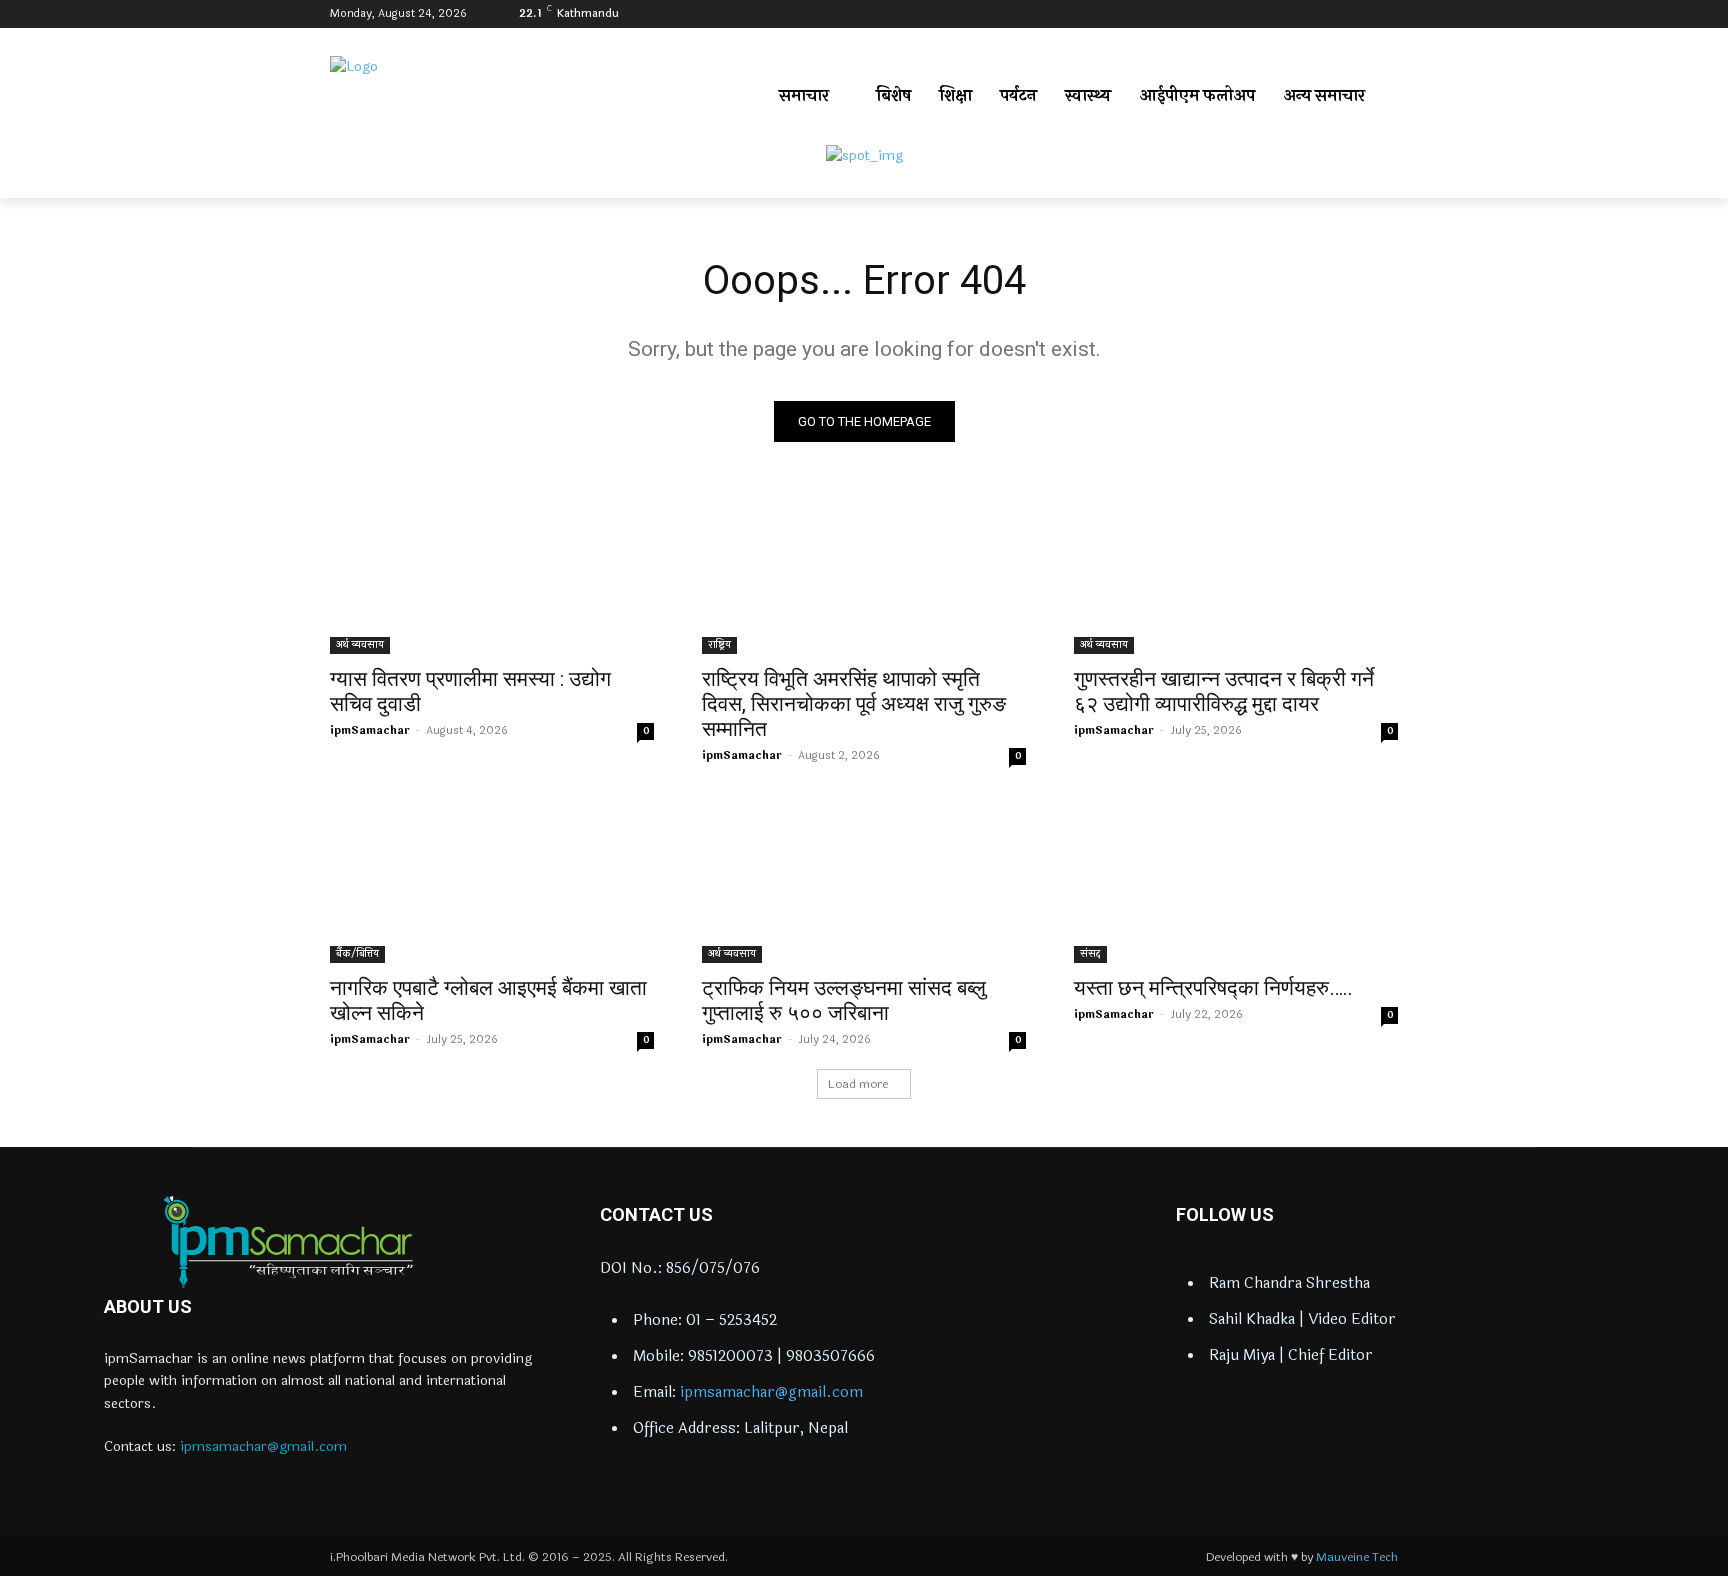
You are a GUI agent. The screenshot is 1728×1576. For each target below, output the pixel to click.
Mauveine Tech (1357, 1557)
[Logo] (288, 1242)
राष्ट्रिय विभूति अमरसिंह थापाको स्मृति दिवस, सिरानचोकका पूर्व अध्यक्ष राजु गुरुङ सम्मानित (854, 704)
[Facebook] (1303, 14)
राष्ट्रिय (719, 645)
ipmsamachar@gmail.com (263, 1446)
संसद (1090, 954)
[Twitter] (1358, 14)
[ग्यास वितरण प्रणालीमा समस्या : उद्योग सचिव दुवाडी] (492, 573)
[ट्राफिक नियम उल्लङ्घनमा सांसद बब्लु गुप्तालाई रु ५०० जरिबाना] (864, 882)
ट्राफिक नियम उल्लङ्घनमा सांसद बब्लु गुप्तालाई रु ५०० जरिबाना (844, 1000)
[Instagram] (1331, 14)
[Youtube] (1386, 14)
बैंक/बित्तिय (357, 954)
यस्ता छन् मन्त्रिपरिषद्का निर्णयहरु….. (1213, 988)
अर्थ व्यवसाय (360, 645)
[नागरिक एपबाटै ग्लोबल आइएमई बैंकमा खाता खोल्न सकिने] (492, 882)
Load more (858, 1084)
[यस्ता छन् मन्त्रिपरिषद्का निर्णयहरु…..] (1236, 882)
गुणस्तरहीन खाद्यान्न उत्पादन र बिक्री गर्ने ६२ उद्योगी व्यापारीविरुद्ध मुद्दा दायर (1224, 691)
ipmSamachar (370, 730)
